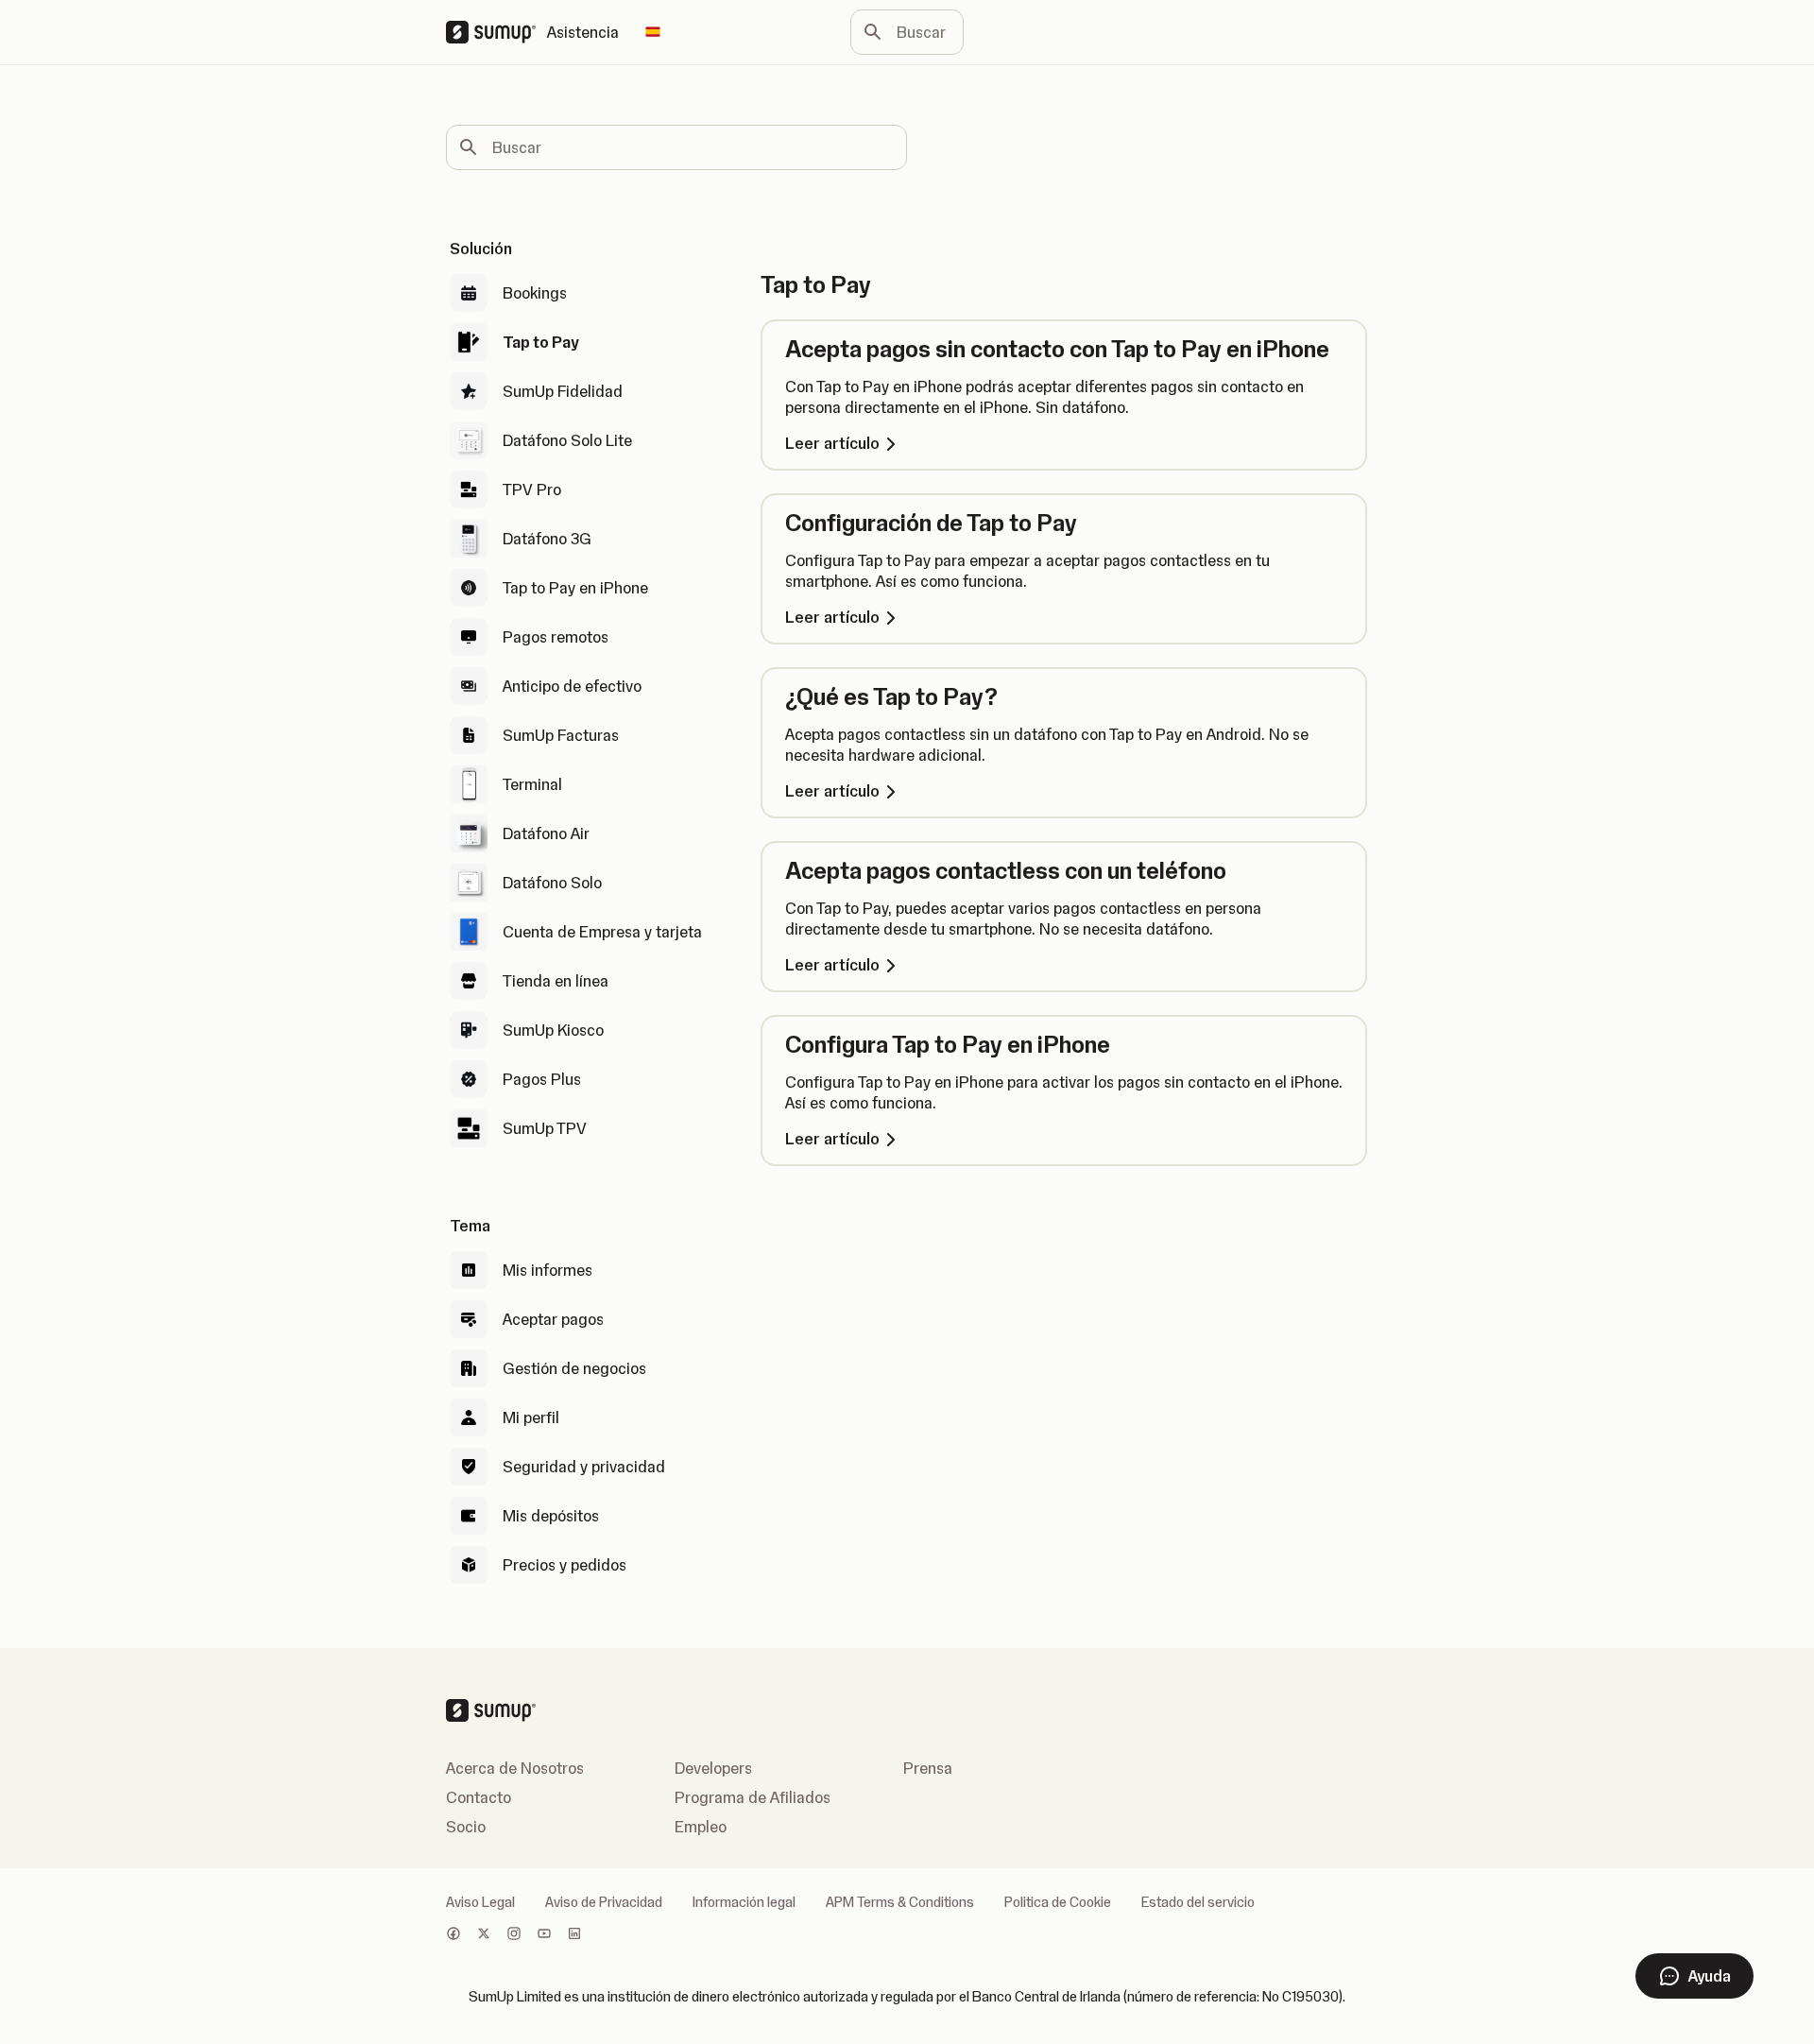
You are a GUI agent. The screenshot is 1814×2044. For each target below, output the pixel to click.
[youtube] (544, 1935)
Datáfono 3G (547, 539)
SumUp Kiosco (553, 1030)
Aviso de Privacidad (604, 1902)
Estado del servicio (1198, 1902)
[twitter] (484, 1935)
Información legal (744, 1902)
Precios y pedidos (565, 1565)
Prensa (928, 1768)
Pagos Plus (542, 1079)
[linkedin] (574, 1935)
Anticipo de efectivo (572, 686)
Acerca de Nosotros (515, 1768)
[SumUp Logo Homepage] (496, 32)
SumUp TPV (545, 1128)
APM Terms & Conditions (900, 1902)
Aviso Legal (480, 1902)
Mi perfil (531, 1417)
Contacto (479, 1797)
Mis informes (548, 1270)
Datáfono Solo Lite (567, 440)
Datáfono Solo (552, 883)
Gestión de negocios (574, 1368)
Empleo (701, 1827)
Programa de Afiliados (753, 1797)
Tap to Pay (541, 342)
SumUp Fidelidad (563, 391)
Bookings (535, 293)
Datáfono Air (546, 833)
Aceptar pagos (553, 1319)
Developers (713, 1768)
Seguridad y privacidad (584, 1467)
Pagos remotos (556, 637)
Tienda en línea (556, 981)
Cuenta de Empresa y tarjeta (602, 932)
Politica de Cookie (1058, 1902)
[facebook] (453, 1935)
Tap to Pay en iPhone (575, 588)
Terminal (532, 784)
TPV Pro (532, 490)
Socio (466, 1827)
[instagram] (514, 1935)
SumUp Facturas (561, 735)
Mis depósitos (551, 1516)
